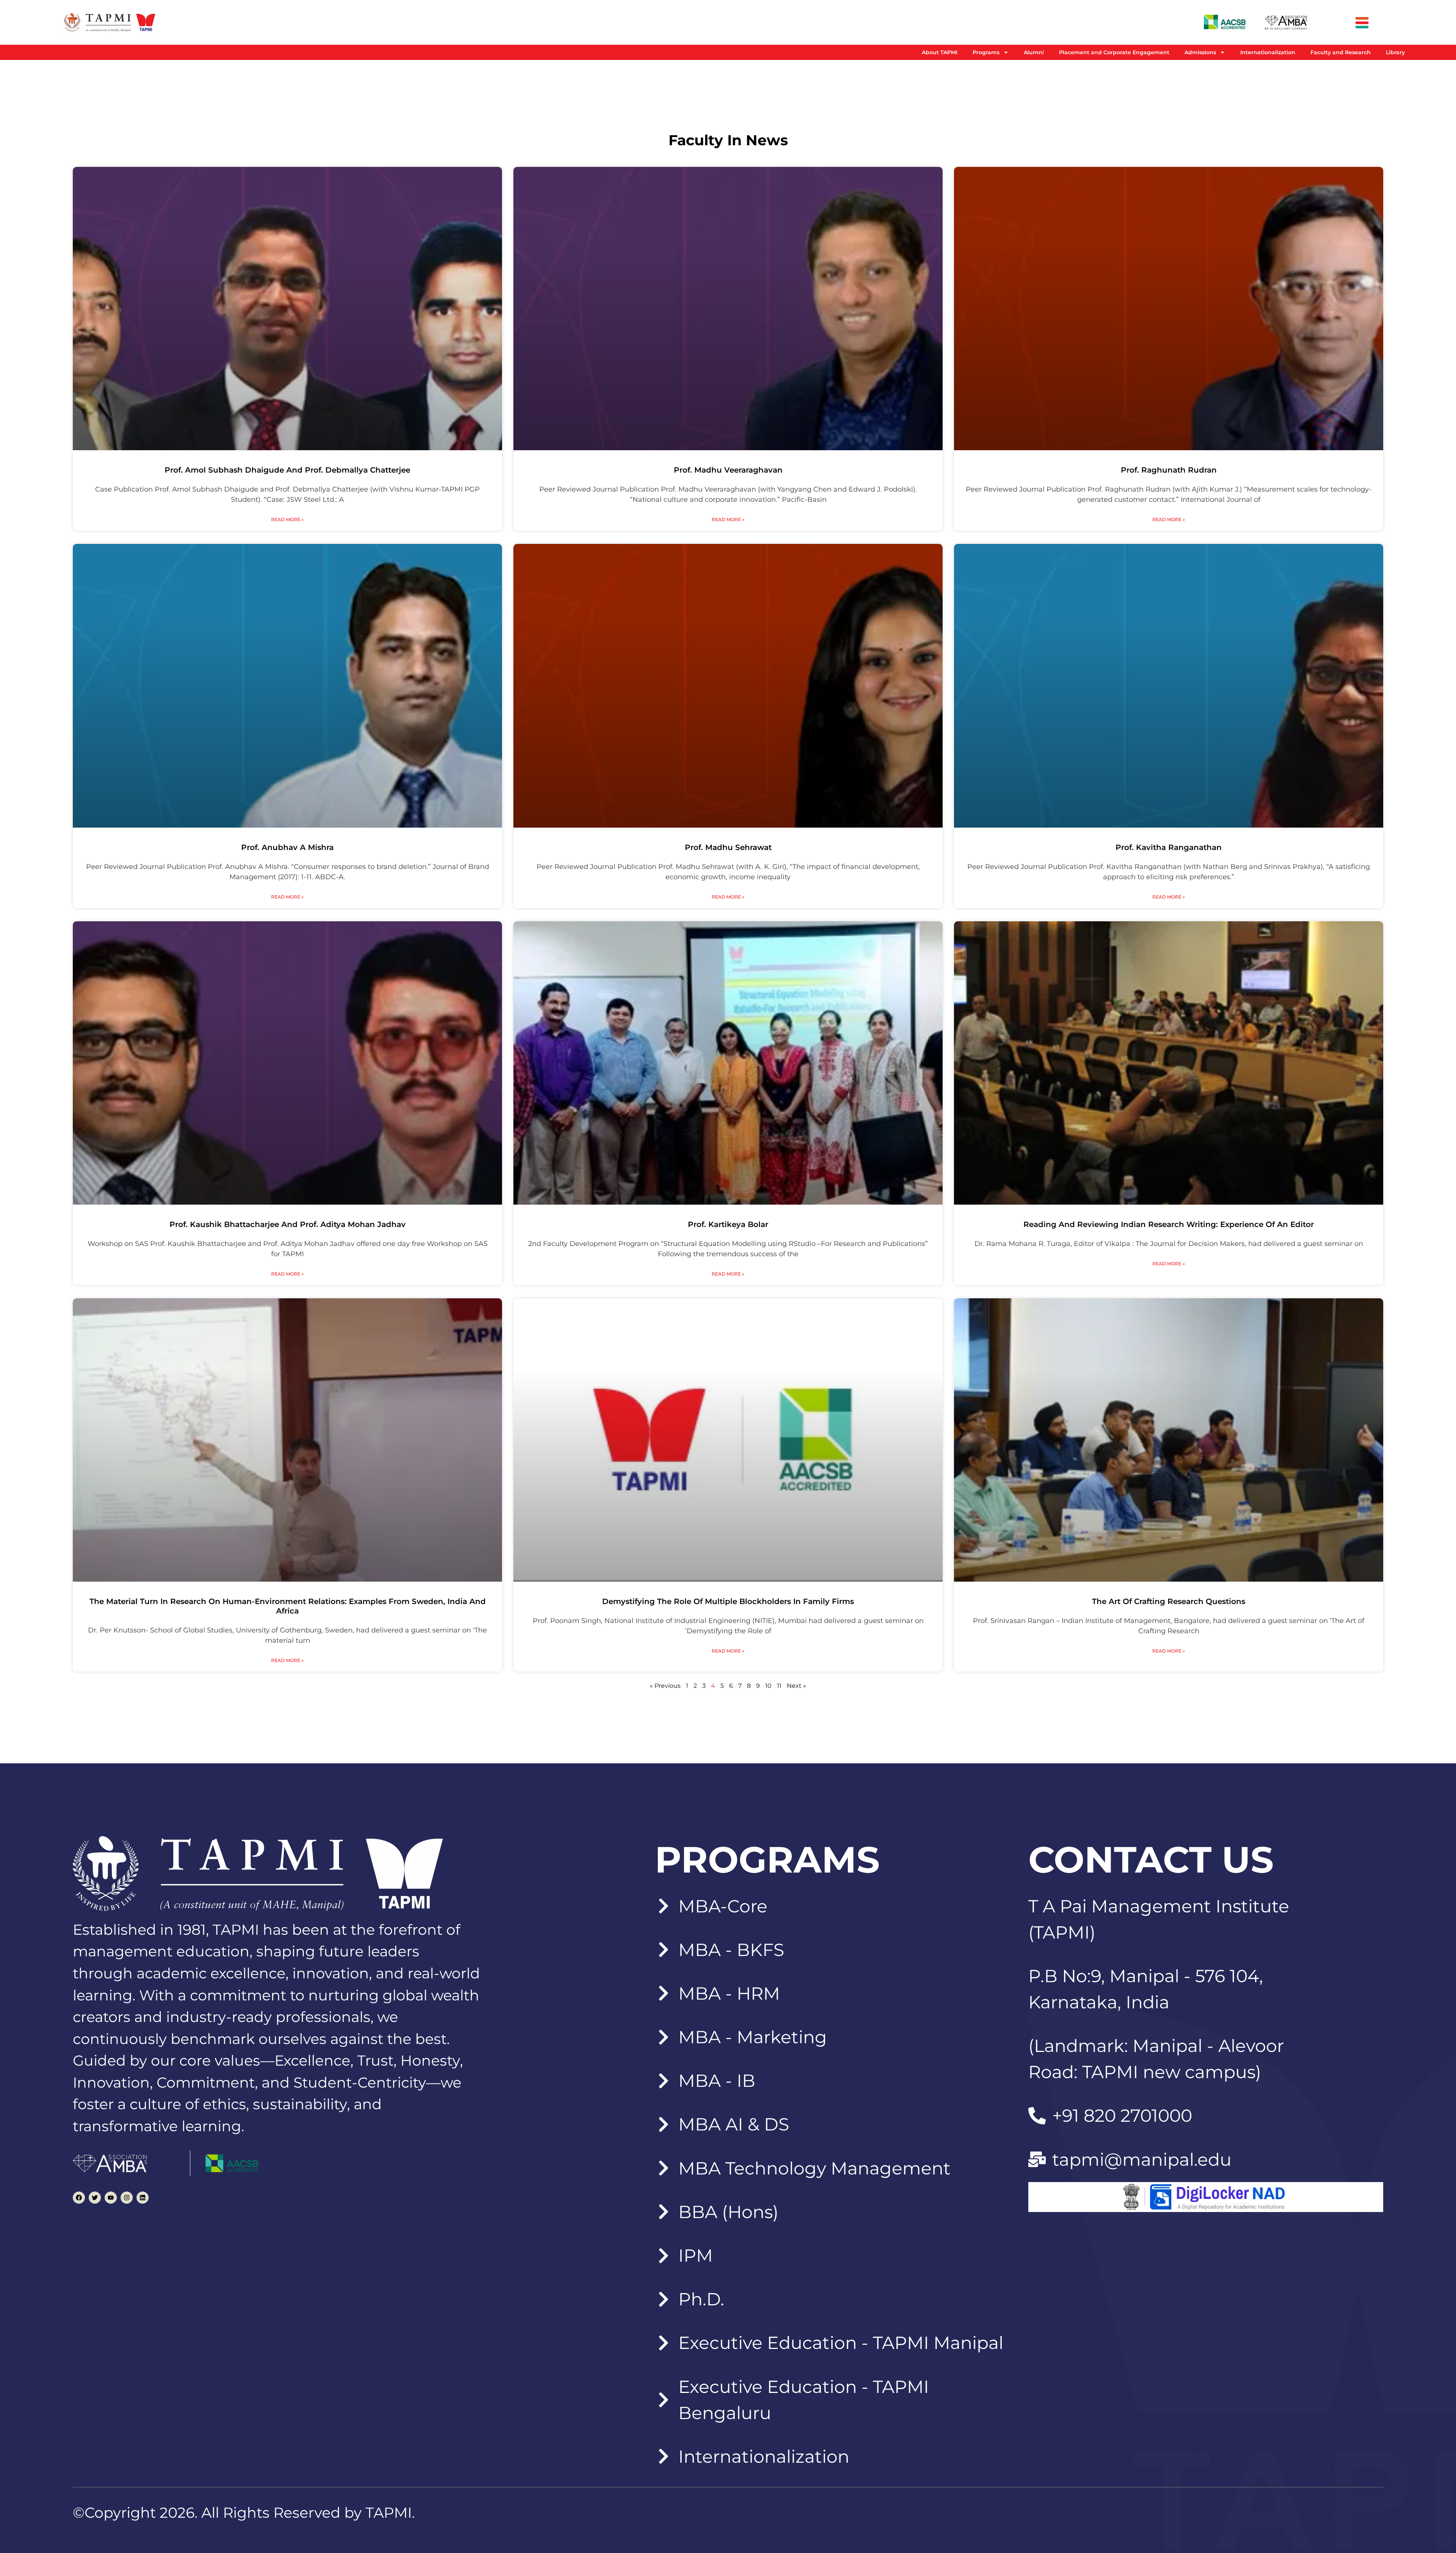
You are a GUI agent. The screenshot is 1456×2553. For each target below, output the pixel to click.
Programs (986, 52)
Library (1395, 52)
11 (779, 1686)
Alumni (1034, 52)
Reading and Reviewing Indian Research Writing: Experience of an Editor (1169, 1224)
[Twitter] (95, 2198)
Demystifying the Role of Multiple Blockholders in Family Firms (728, 1601)
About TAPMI (940, 52)
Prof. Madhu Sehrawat (728, 847)
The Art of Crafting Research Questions (1169, 1601)
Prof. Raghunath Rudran (1169, 470)
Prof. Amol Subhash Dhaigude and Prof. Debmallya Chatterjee (287, 470)
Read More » (287, 519)
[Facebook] (79, 2198)
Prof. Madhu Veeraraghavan (728, 470)
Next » (796, 1686)
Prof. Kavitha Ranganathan (1169, 847)
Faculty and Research (1341, 52)
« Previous (665, 1686)
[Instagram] (127, 2198)
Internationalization (1268, 52)
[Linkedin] (143, 2198)
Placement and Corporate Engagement (1114, 52)
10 (768, 1686)
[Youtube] (111, 2198)
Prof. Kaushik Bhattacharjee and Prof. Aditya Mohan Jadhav (288, 1224)
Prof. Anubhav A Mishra (287, 847)
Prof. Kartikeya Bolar (728, 1224)
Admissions (1200, 52)
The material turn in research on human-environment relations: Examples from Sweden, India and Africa (288, 1606)
